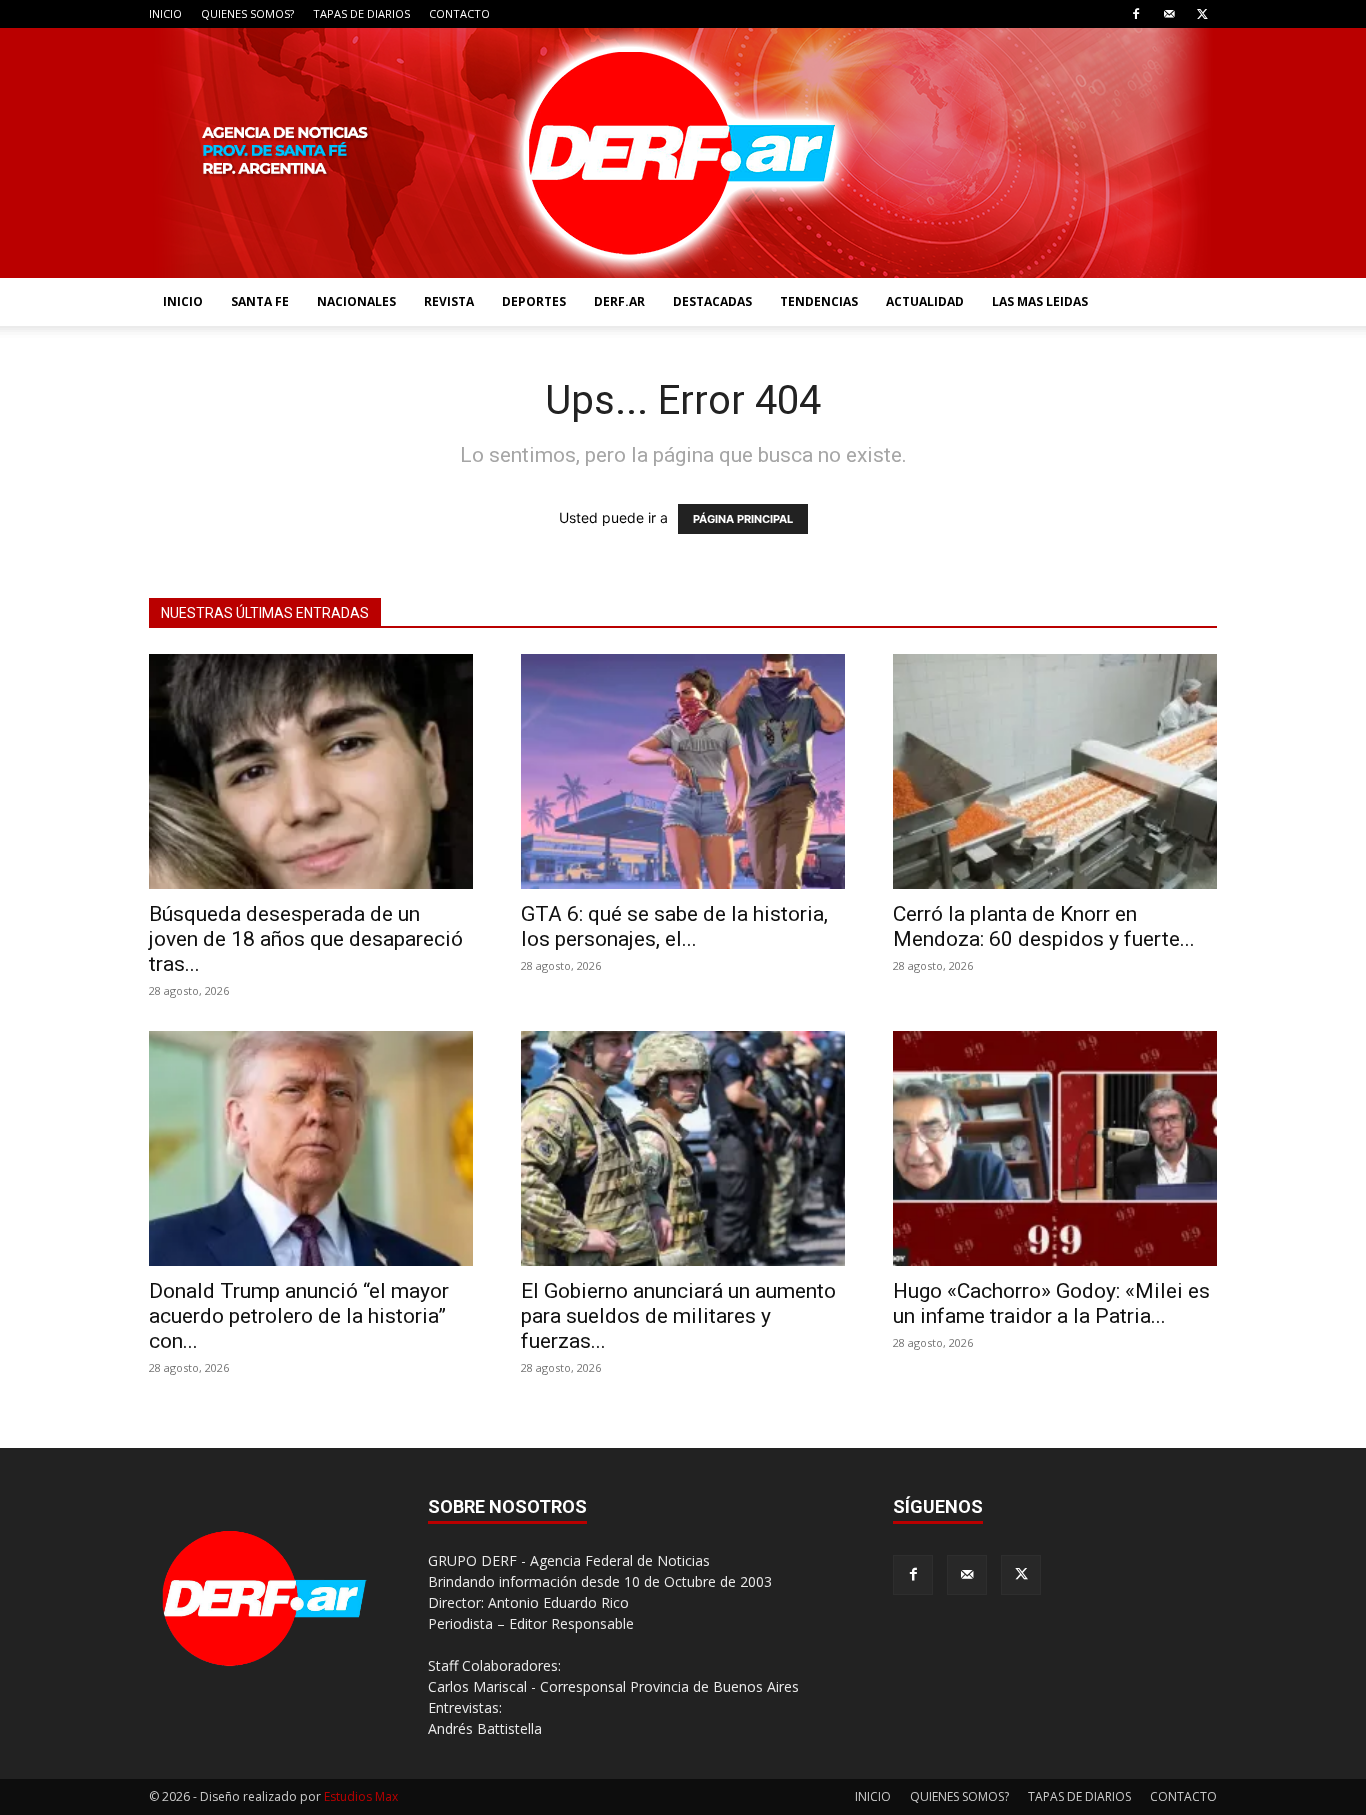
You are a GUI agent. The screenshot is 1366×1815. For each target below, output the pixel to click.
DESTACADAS (712, 301)
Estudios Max (361, 1796)
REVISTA (449, 301)
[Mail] (1169, 14)
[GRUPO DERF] (683, 153)
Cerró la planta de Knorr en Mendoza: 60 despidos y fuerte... (1044, 926)
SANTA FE (260, 301)
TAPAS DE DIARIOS (361, 13)
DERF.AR (619, 301)
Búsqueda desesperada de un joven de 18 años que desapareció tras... (306, 939)
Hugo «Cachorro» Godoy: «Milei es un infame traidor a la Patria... (1051, 1303)
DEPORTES (534, 301)
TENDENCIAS (819, 301)
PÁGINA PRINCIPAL (743, 519)
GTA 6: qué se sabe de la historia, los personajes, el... (674, 926)
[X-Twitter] (1202, 14)
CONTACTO (459, 13)
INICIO (165, 13)
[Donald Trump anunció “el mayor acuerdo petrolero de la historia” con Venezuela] (311, 1148)
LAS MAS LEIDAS (1040, 301)
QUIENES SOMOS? (247, 13)
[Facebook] (1136, 14)
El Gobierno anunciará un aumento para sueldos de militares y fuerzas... (678, 1316)
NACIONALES (356, 301)
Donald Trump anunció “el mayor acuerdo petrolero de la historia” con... (299, 1316)
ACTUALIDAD (925, 301)
